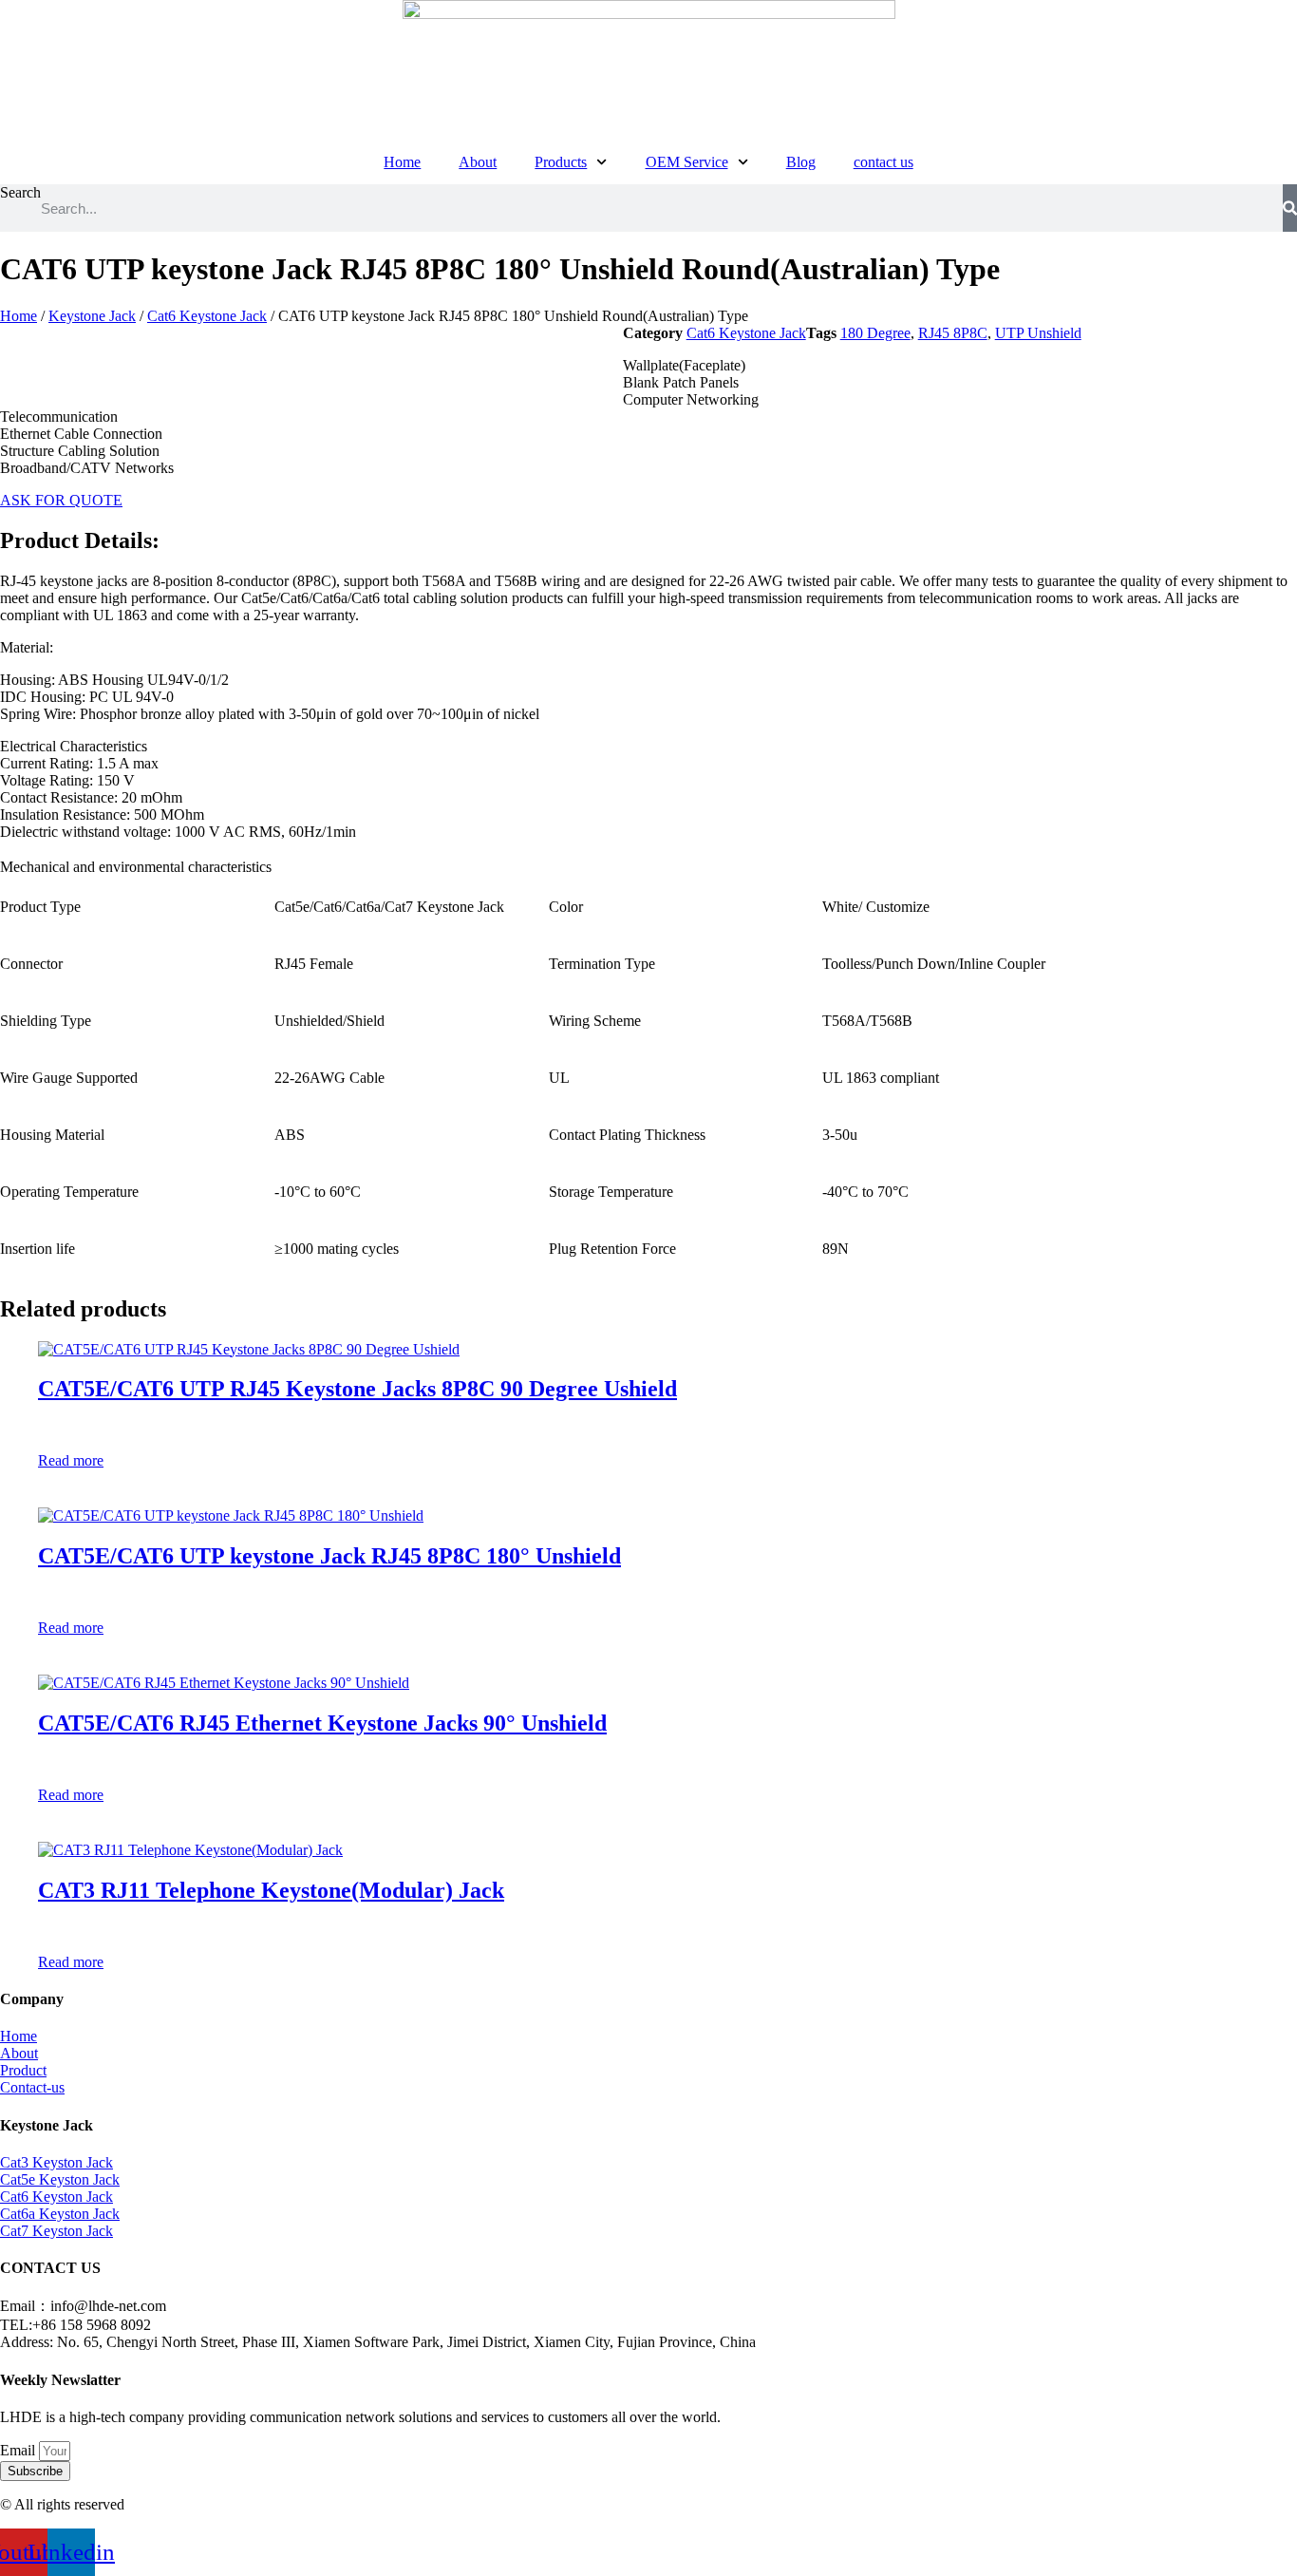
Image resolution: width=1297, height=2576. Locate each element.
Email (19, 2450)
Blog (801, 162)
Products (561, 162)
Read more (71, 1460)
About (478, 162)
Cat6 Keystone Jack (207, 316)
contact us (883, 162)
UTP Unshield (1038, 333)
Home (402, 162)
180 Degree (875, 333)
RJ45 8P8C (953, 333)
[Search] (1290, 208)
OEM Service (687, 162)
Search (20, 192)
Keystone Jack (92, 316)
